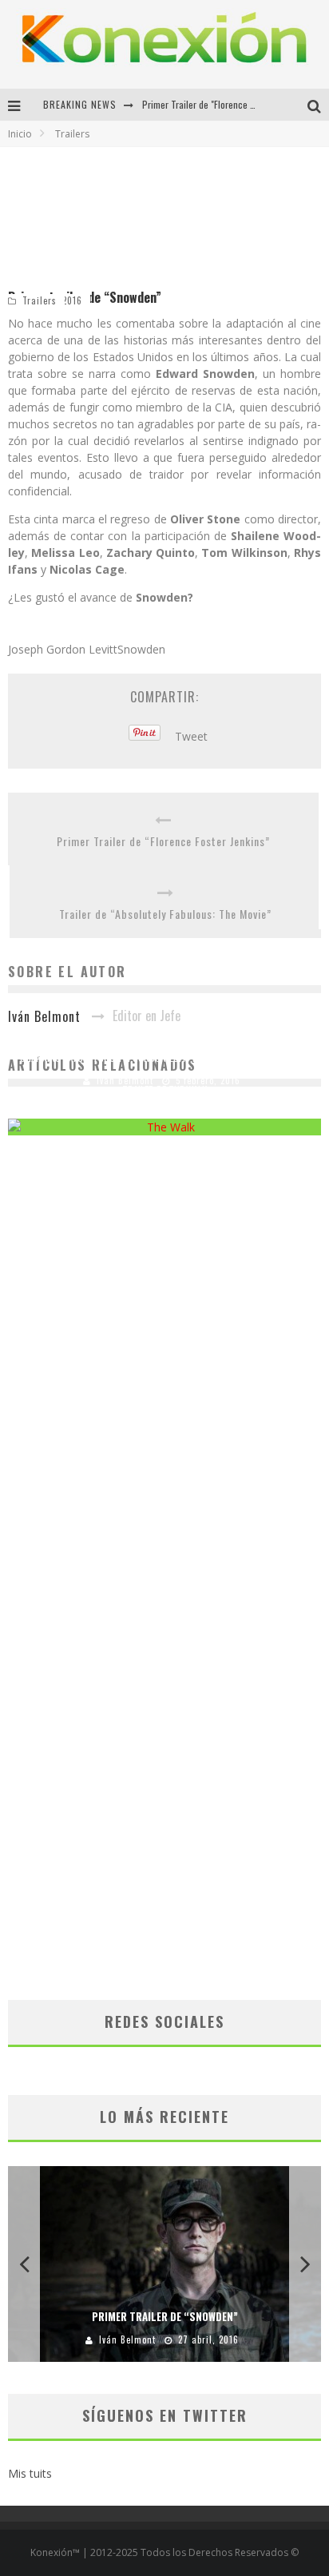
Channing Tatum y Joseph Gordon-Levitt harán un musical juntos (165, 1057)
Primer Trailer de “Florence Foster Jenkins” (163, 841)
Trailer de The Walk (164, 1090)
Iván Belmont (127, 2339)
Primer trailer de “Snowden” (165, 2316)
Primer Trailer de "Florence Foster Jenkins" (224, 104)
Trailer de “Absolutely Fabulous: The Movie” (165, 914)
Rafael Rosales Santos (118, 1113)
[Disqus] (164, 1375)
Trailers (40, 300)
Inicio (20, 134)
